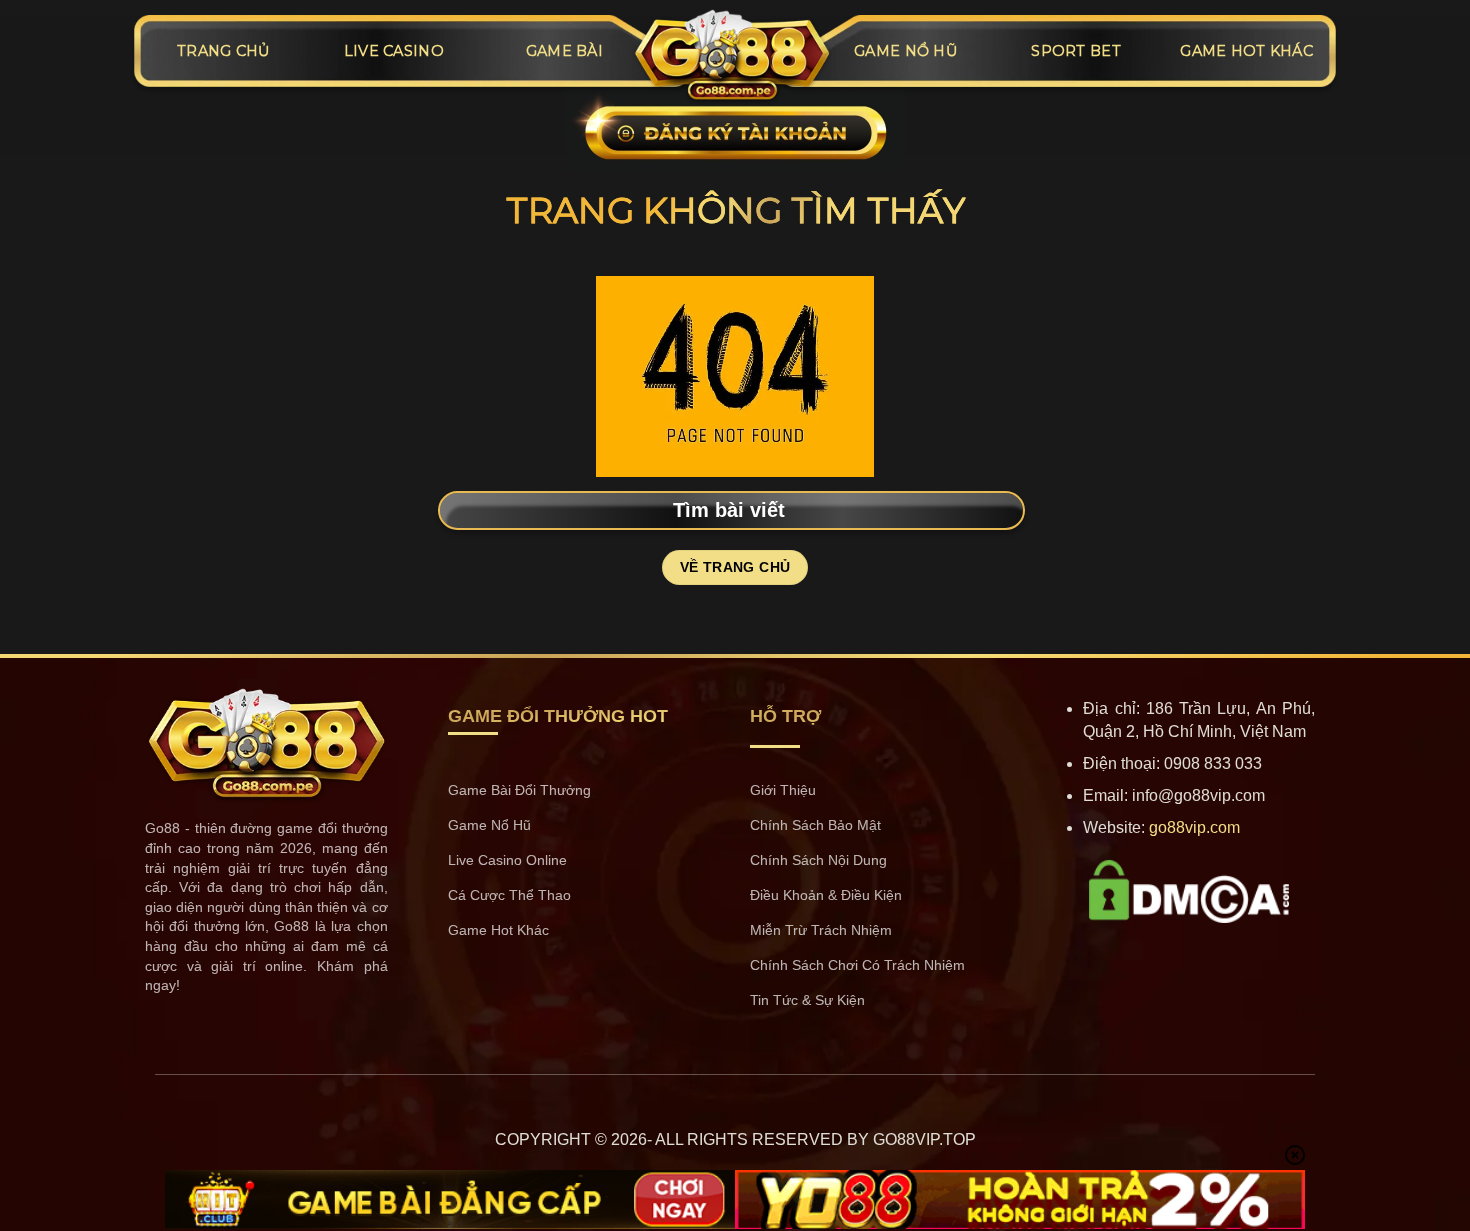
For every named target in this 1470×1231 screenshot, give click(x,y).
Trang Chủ (223, 51)
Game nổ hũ (905, 51)
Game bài (564, 51)
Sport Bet (1076, 51)
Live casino (394, 51)
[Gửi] (1006, 508)
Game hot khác (1246, 51)
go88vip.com (1194, 827)
